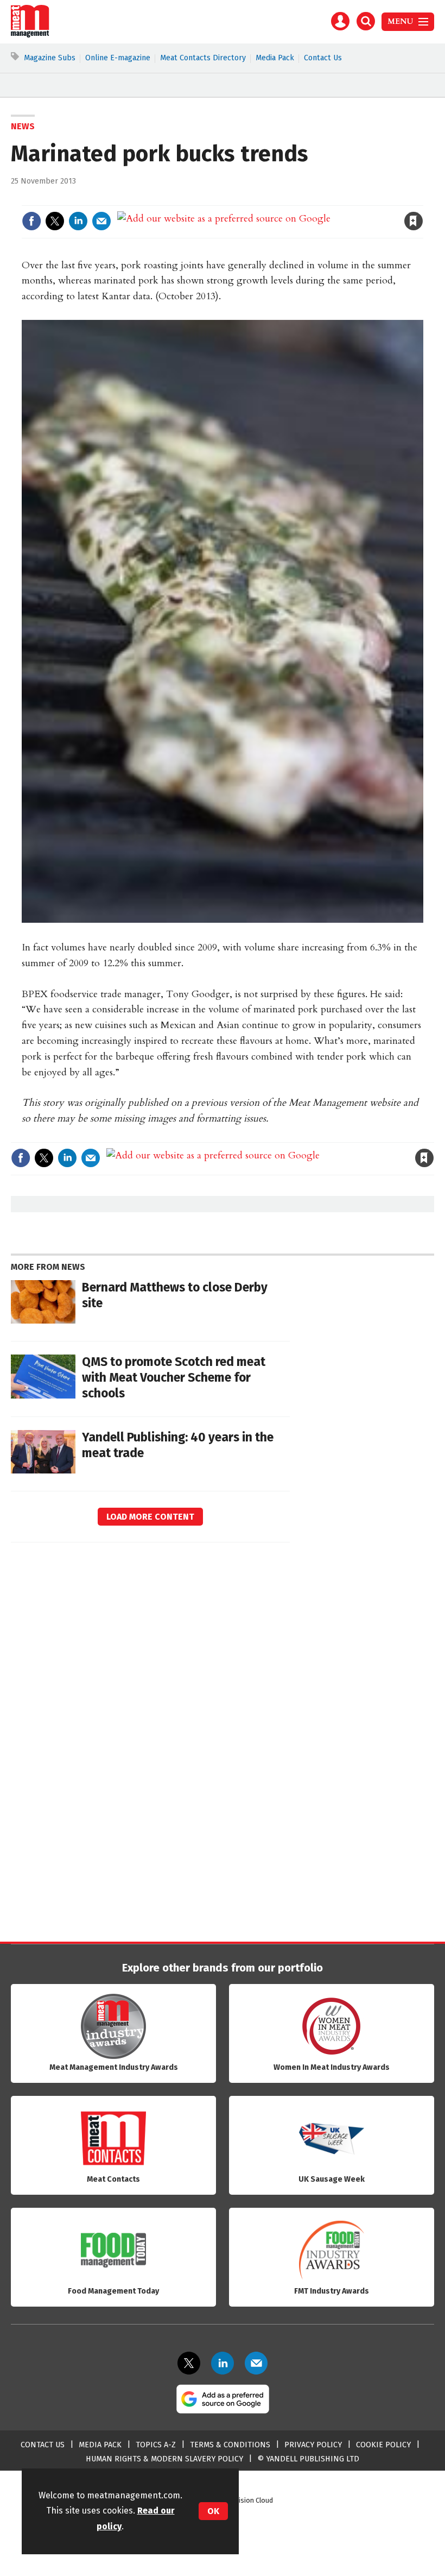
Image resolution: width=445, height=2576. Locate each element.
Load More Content (150, 1517)
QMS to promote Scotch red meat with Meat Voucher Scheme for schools (174, 1378)
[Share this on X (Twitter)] (55, 221)
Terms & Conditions (230, 2445)
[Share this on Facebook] (31, 221)
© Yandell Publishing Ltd (308, 2459)
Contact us (43, 2445)
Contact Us (323, 58)
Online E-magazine (118, 58)
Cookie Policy (383, 2445)
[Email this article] (101, 221)
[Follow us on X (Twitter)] (189, 2363)
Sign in (287, 199)
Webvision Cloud (248, 2500)
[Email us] (256, 2363)
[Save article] (414, 221)
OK (213, 2511)
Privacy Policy (313, 2445)
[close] (422, 199)
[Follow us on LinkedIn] (223, 2363)
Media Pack (275, 58)
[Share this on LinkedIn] (78, 221)
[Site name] (30, 35)
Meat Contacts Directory (203, 58)
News (23, 126)
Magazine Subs (50, 58)
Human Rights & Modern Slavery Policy (164, 2459)
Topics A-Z (156, 2445)
